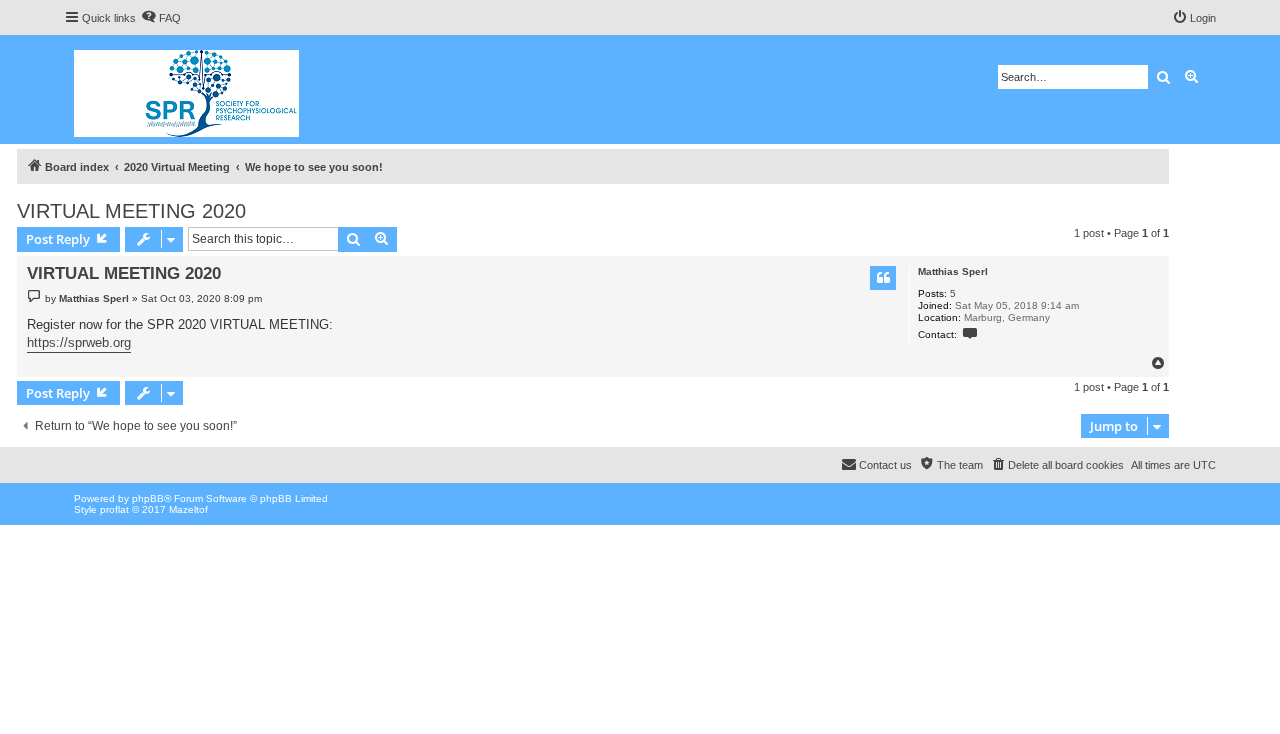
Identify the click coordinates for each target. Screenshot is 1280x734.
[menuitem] (161, 18)
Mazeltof (188, 509)
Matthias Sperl (953, 271)
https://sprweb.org (79, 342)
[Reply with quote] (883, 278)
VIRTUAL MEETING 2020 (131, 211)
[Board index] (188, 89)
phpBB (148, 498)
